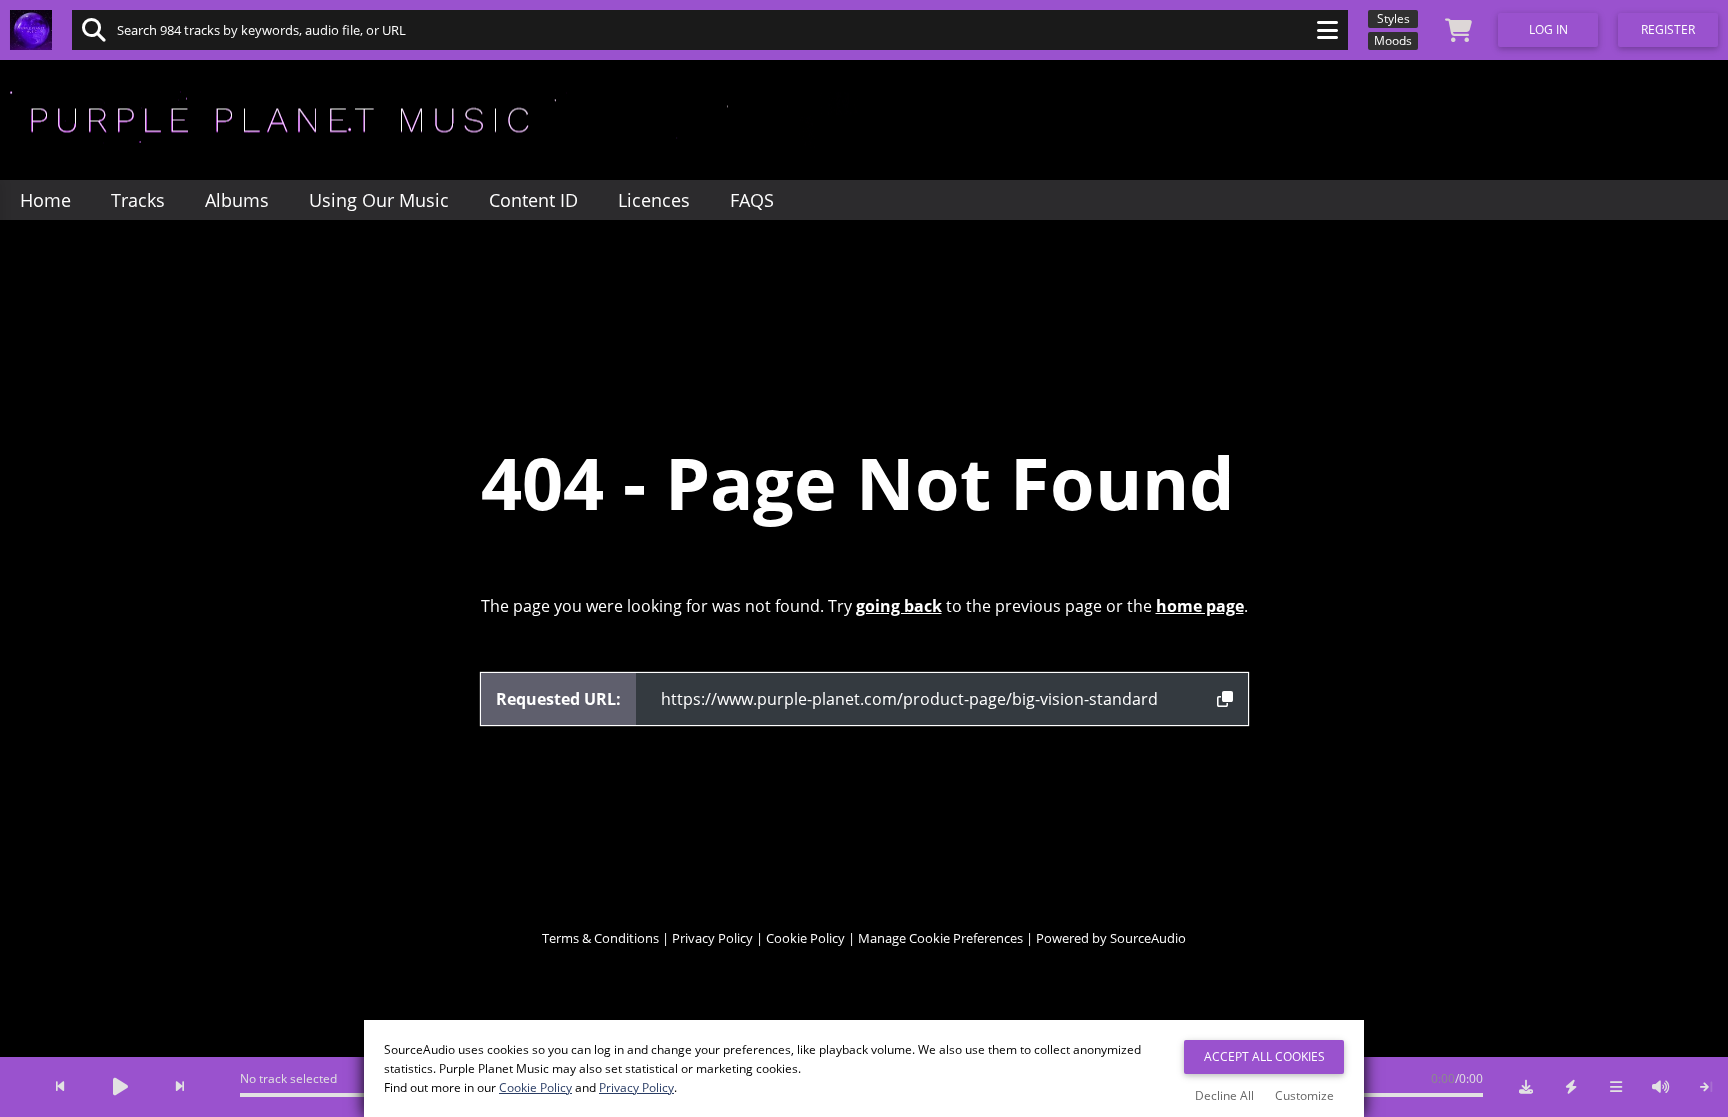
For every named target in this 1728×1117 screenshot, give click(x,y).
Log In (1548, 29)
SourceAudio (1148, 938)
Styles (1393, 18)
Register (1668, 29)
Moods (1393, 40)
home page (1200, 606)
